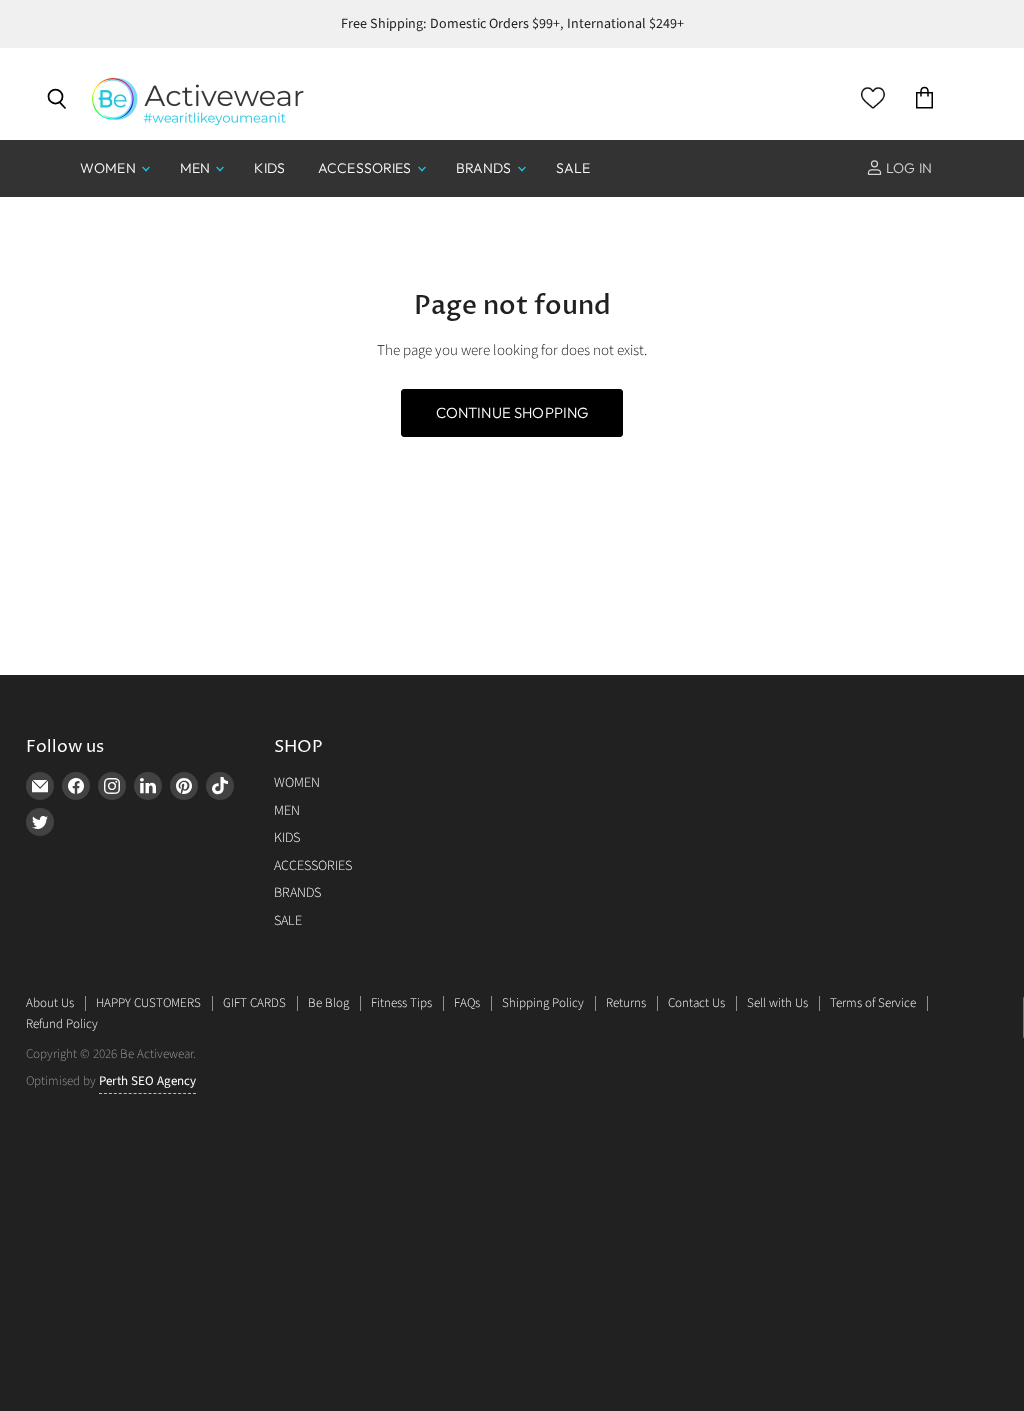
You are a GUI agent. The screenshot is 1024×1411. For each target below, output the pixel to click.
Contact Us (696, 1003)
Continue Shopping (512, 412)
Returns (626, 1003)
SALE (573, 168)
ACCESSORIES (366, 168)
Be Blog (328, 1003)
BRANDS (485, 168)
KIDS (269, 168)
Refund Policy (62, 1024)
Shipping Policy (543, 1003)
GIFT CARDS (254, 1003)
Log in (907, 168)
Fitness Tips (401, 1003)
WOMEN (109, 168)
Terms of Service (873, 1003)
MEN (197, 168)
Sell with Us (777, 1003)
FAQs (467, 1003)
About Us (50, 1003)
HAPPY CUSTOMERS (148, 1003)
